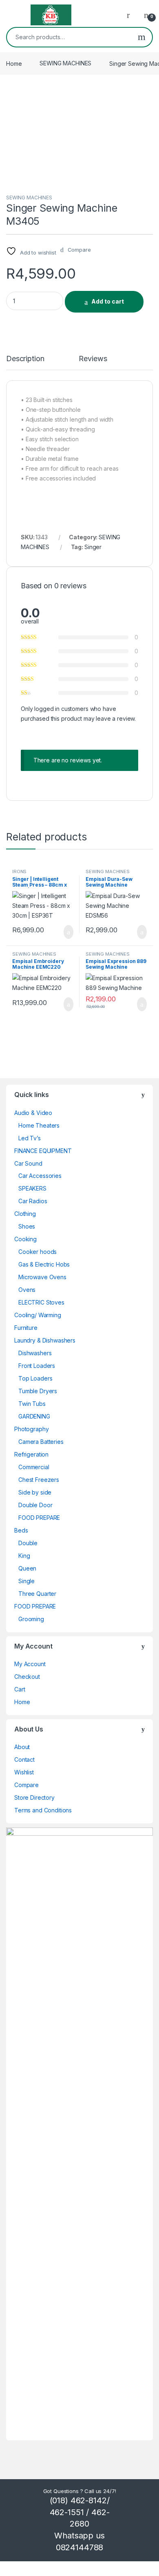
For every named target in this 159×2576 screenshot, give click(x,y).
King (24, 1556)
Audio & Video (33, 1113)
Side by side (35, 1492)
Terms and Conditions (43, 1810)
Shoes (27, 1226)
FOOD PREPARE (39, 1518)
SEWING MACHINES (65, 63)
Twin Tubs (32, 1404)
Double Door (35, 1505)
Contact (24, 1759)
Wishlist (24, 1772)
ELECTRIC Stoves (41, 1302)
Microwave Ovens (42, 1277)
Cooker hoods (38, 1252)
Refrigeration (31, 1454)
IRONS (19, 871)
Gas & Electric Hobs (44, 1264)
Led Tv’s (30, 1138)
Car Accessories (40, 1176)
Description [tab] (25, 359)
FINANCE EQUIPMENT (43, 1151)
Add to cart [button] (68, 932)
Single (26, 1581)
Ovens (27, 1290)
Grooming (31, 1619)
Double (28, 1543)
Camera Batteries (41, 1442)
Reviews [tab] (93, 359)
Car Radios (33, 1201)
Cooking (25, 1239)
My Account (30, 1664)
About (22, 1747)
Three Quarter (37, 1594)
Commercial (34, 1467)
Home (14, 63)
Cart (20, 1689)
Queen (27, 1568)
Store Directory (34, 1797)
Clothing (25, 1214)
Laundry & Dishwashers (45, 1340)
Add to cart (108, 301)
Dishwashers (35, 1353)
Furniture (26, 1328)
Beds (21, 1530)
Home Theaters (39, 1125)
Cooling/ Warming (38, 1315)
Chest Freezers (39, 1480)
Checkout (27, 1677)
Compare (26, 1785)
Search (142, 37)
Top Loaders (35, 1378)
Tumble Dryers (38, 1391)
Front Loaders (37, 1366)
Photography (31, 1429)
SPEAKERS (32, 1188)
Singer (93, 547)
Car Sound (28, 1163)
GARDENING (34, 1416)
